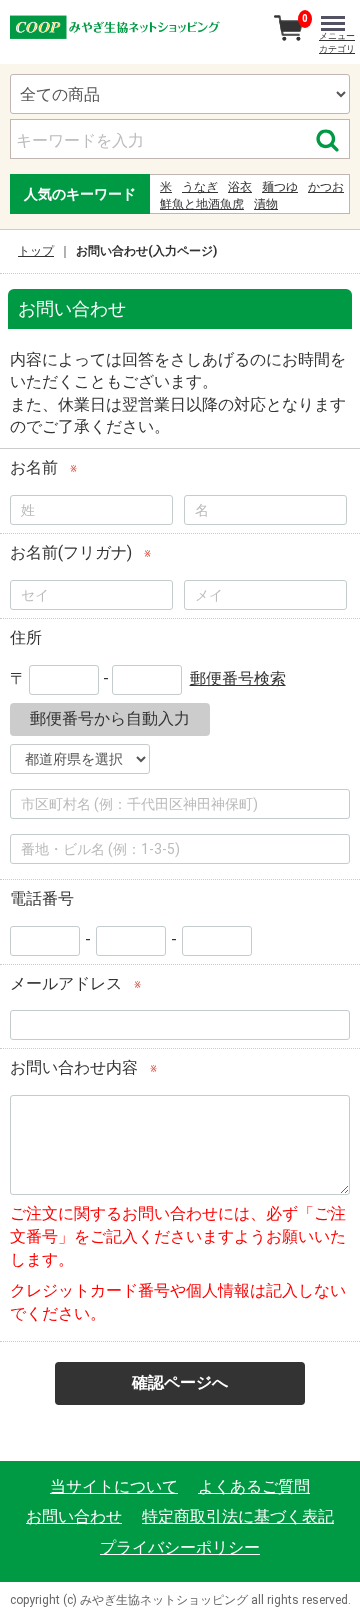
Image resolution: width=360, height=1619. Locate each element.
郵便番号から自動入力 (110, 718)
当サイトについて (114, 1486)
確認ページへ (180, 1382)
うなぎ (200, 187)
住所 (26, 637)
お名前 (34, 467)
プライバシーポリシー (180, 1546)
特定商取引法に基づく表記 (238, 1516)
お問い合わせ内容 (74, 1067)
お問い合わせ (74, 1516)
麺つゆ (280, 187)
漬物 (266, 204)
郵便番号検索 (238, 678)
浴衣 (240, 187)
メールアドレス (66, 982)
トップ (36, 251)
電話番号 (42, 898)
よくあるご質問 (254, 1486)
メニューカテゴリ (337, 42)
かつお (326, 187)
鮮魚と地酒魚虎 (202, 204)
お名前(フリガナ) (71, 552)
